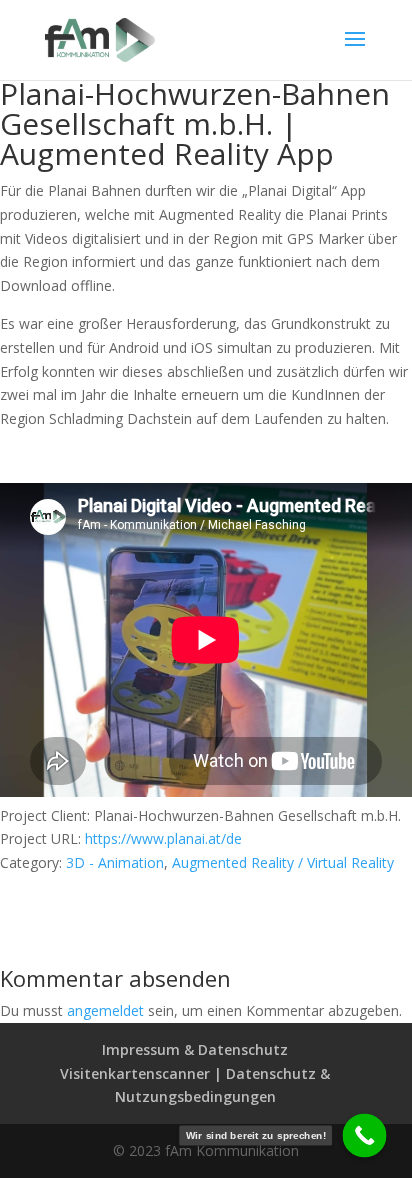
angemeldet (105, 1010)
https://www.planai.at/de (163, 838)
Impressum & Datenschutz (195, 1049)
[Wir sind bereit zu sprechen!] (365, 1136)
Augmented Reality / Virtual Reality (283, 862)
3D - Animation (115, 862)
